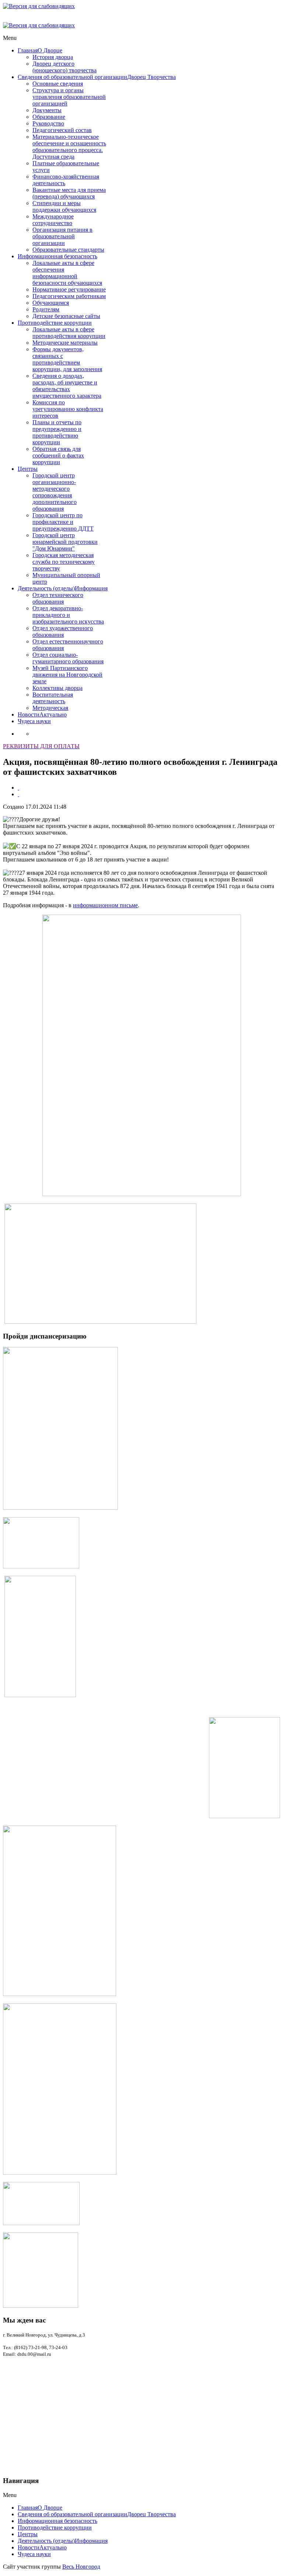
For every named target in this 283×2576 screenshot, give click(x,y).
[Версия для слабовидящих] (39, 6)
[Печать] (18, 788)
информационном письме (105, 905)
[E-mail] (18, 794)
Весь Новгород (81, 2567)
